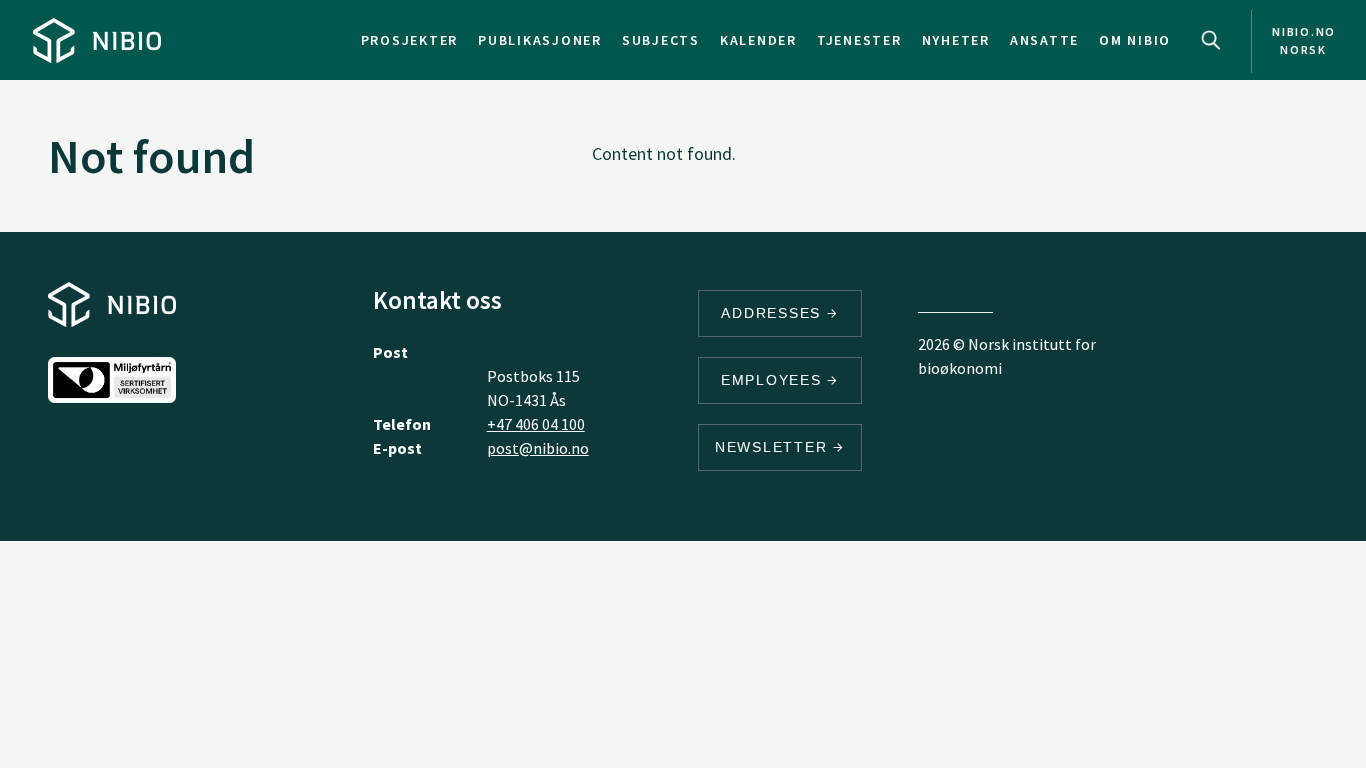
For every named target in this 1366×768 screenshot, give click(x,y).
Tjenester (859, 40)
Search (1211, 40)
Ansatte (1044, 40)
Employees (774, 380)
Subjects (661, 40)
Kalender (758, 40)
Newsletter (774, 447)
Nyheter (956, 40)
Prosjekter (410, 40)
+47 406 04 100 (536, 424)
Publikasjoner (540, 40)
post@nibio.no (538, 448)
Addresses (774, 313)
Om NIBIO (1135, 40)
